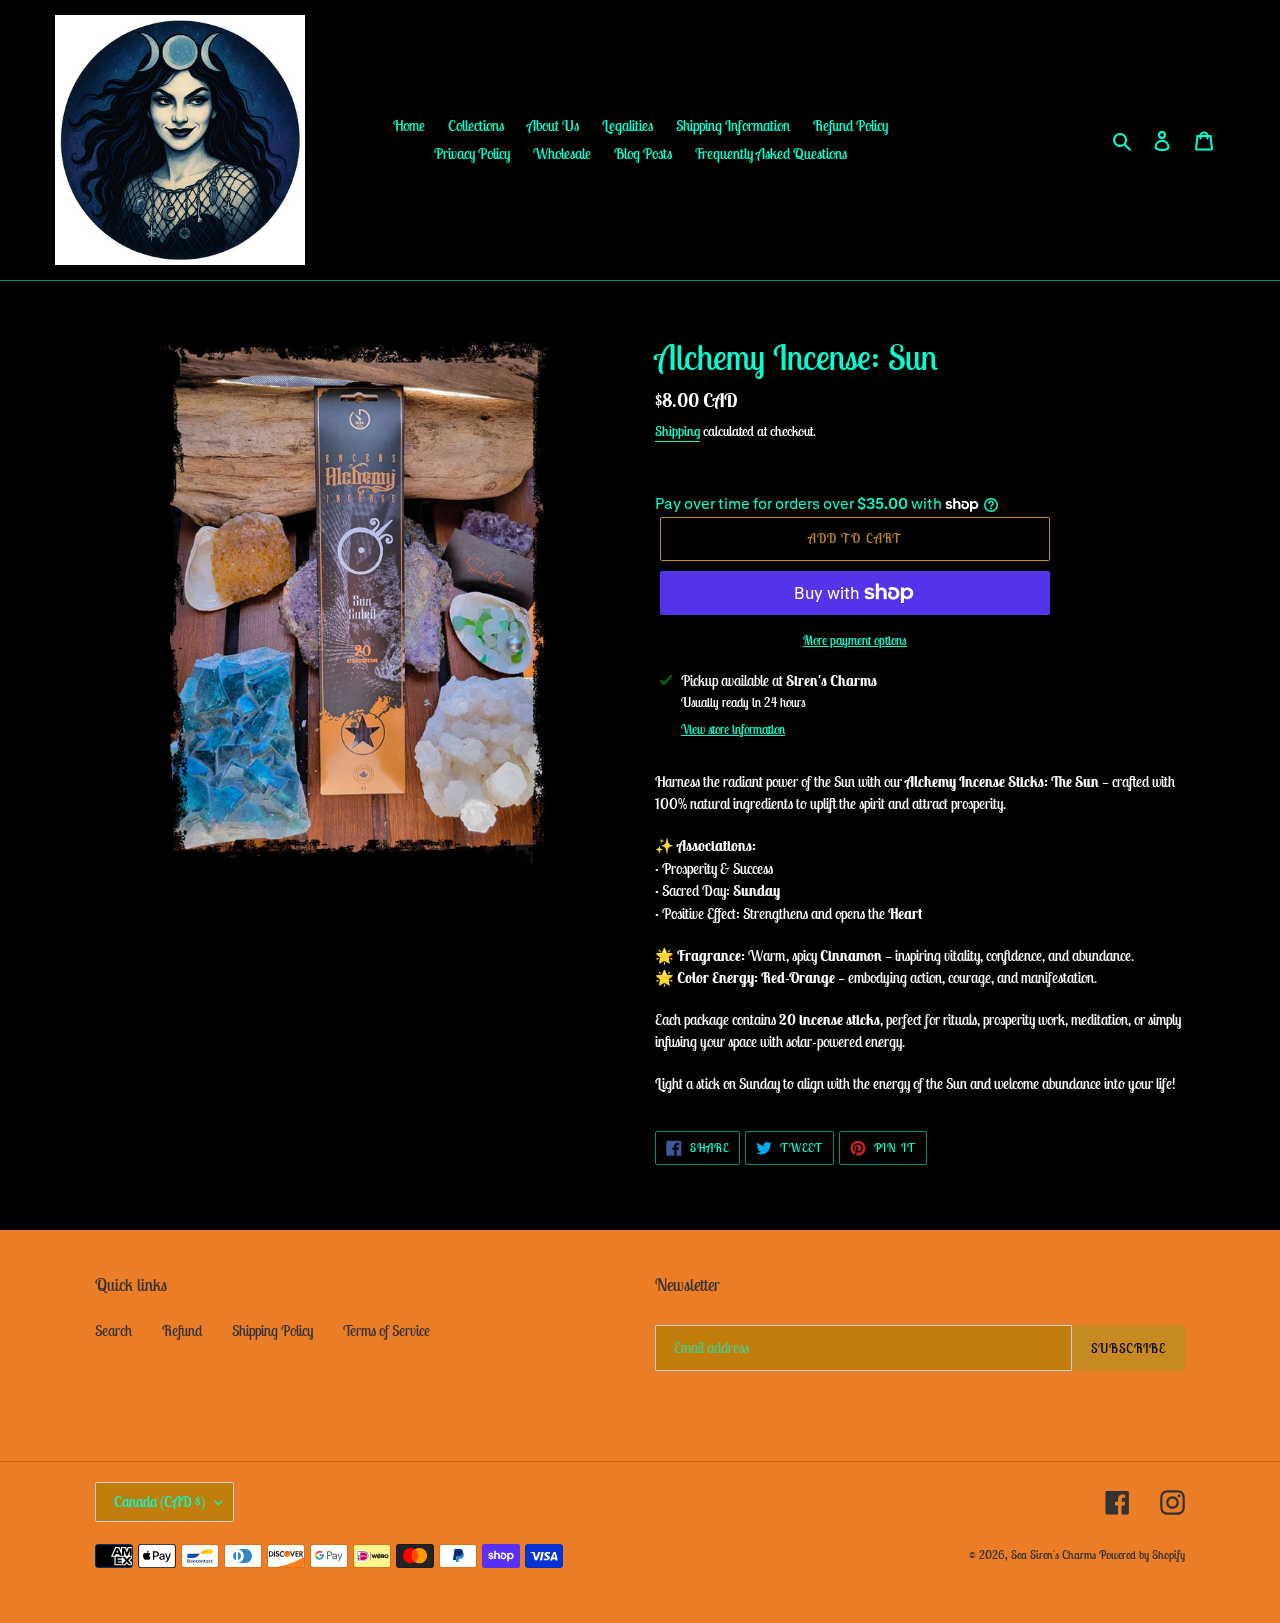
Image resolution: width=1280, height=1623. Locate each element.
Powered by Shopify (1142, 1554)
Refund (182, 1330)
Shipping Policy (272, 1330)
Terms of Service (386, 1330)
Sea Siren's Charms (1053, 1554)
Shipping (677, 431)
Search (113, 1330)
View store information (733, 729)
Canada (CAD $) (159, 1501)
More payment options (855, 640)
